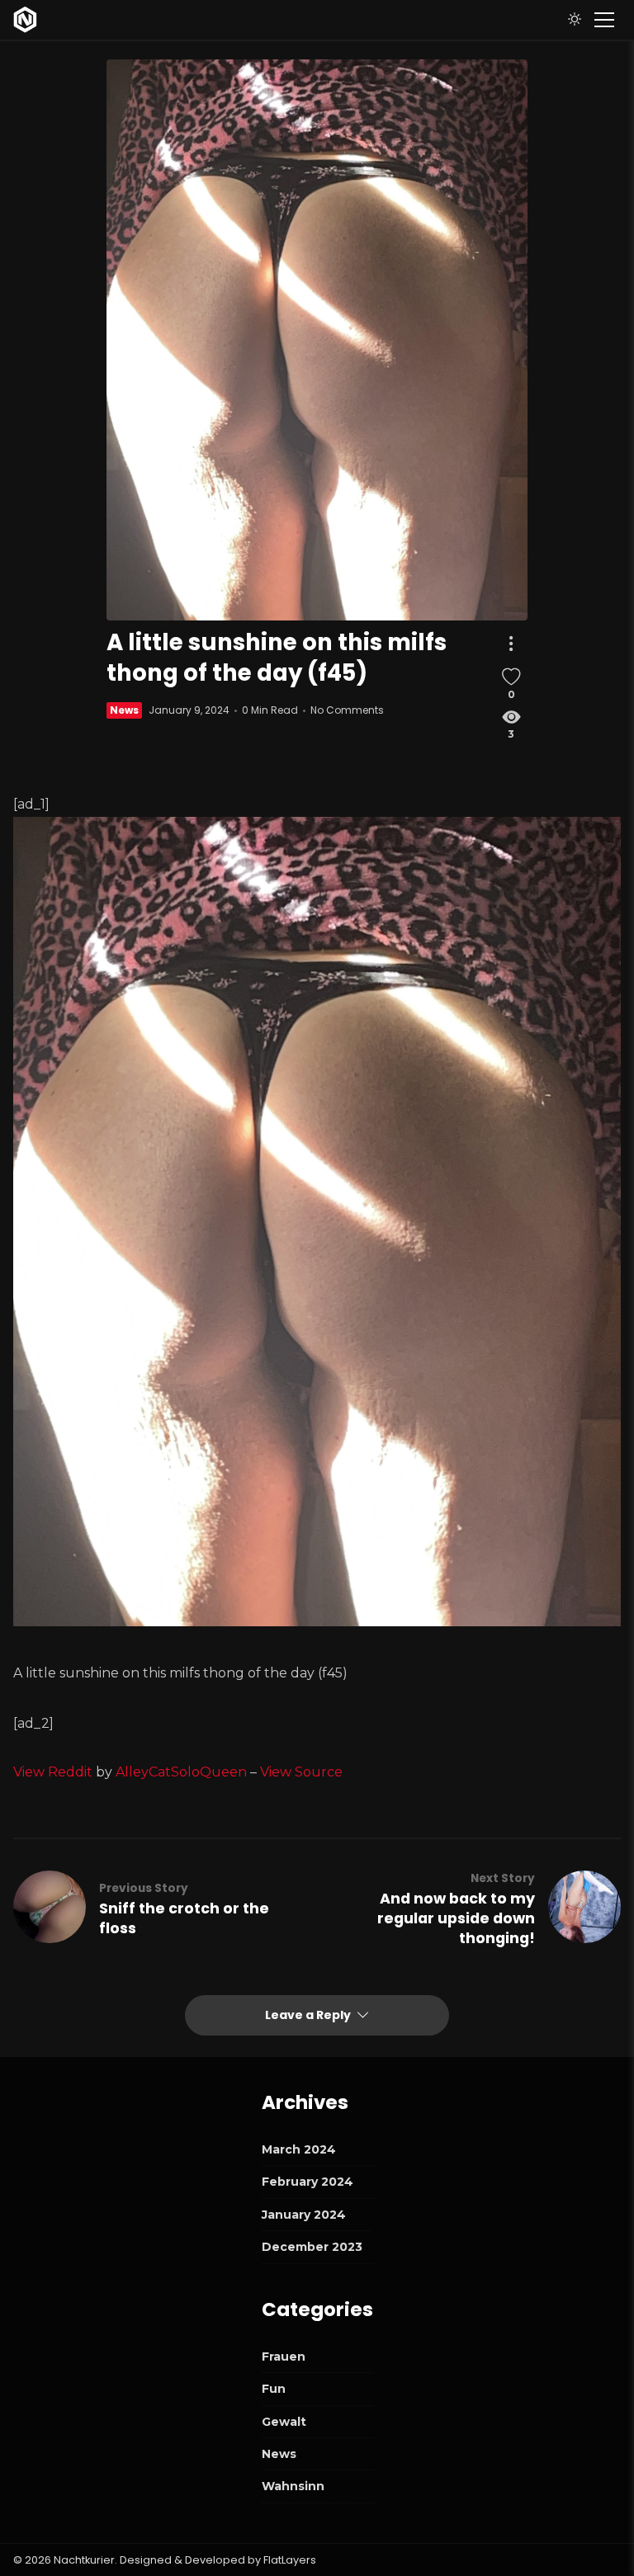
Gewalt (284, 2422)
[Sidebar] (604, 20)
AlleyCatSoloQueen (181, 1772)
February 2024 (308, 2182)
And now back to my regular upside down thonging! (456, 1918)
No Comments (347, 710)
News (124, 710)
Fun (274, 2389)
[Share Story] (511, 644)
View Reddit (53, 1772)
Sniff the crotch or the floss (184, 1918)
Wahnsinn (293, 2486)
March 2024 (299, 2149)
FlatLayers (290, 2560)
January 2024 (304, 2215)
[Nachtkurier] (25, 20)
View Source (301, 1772)
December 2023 (312, 2247)
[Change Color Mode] (575, 20)
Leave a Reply (309, 2015)
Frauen (284, 2357)
